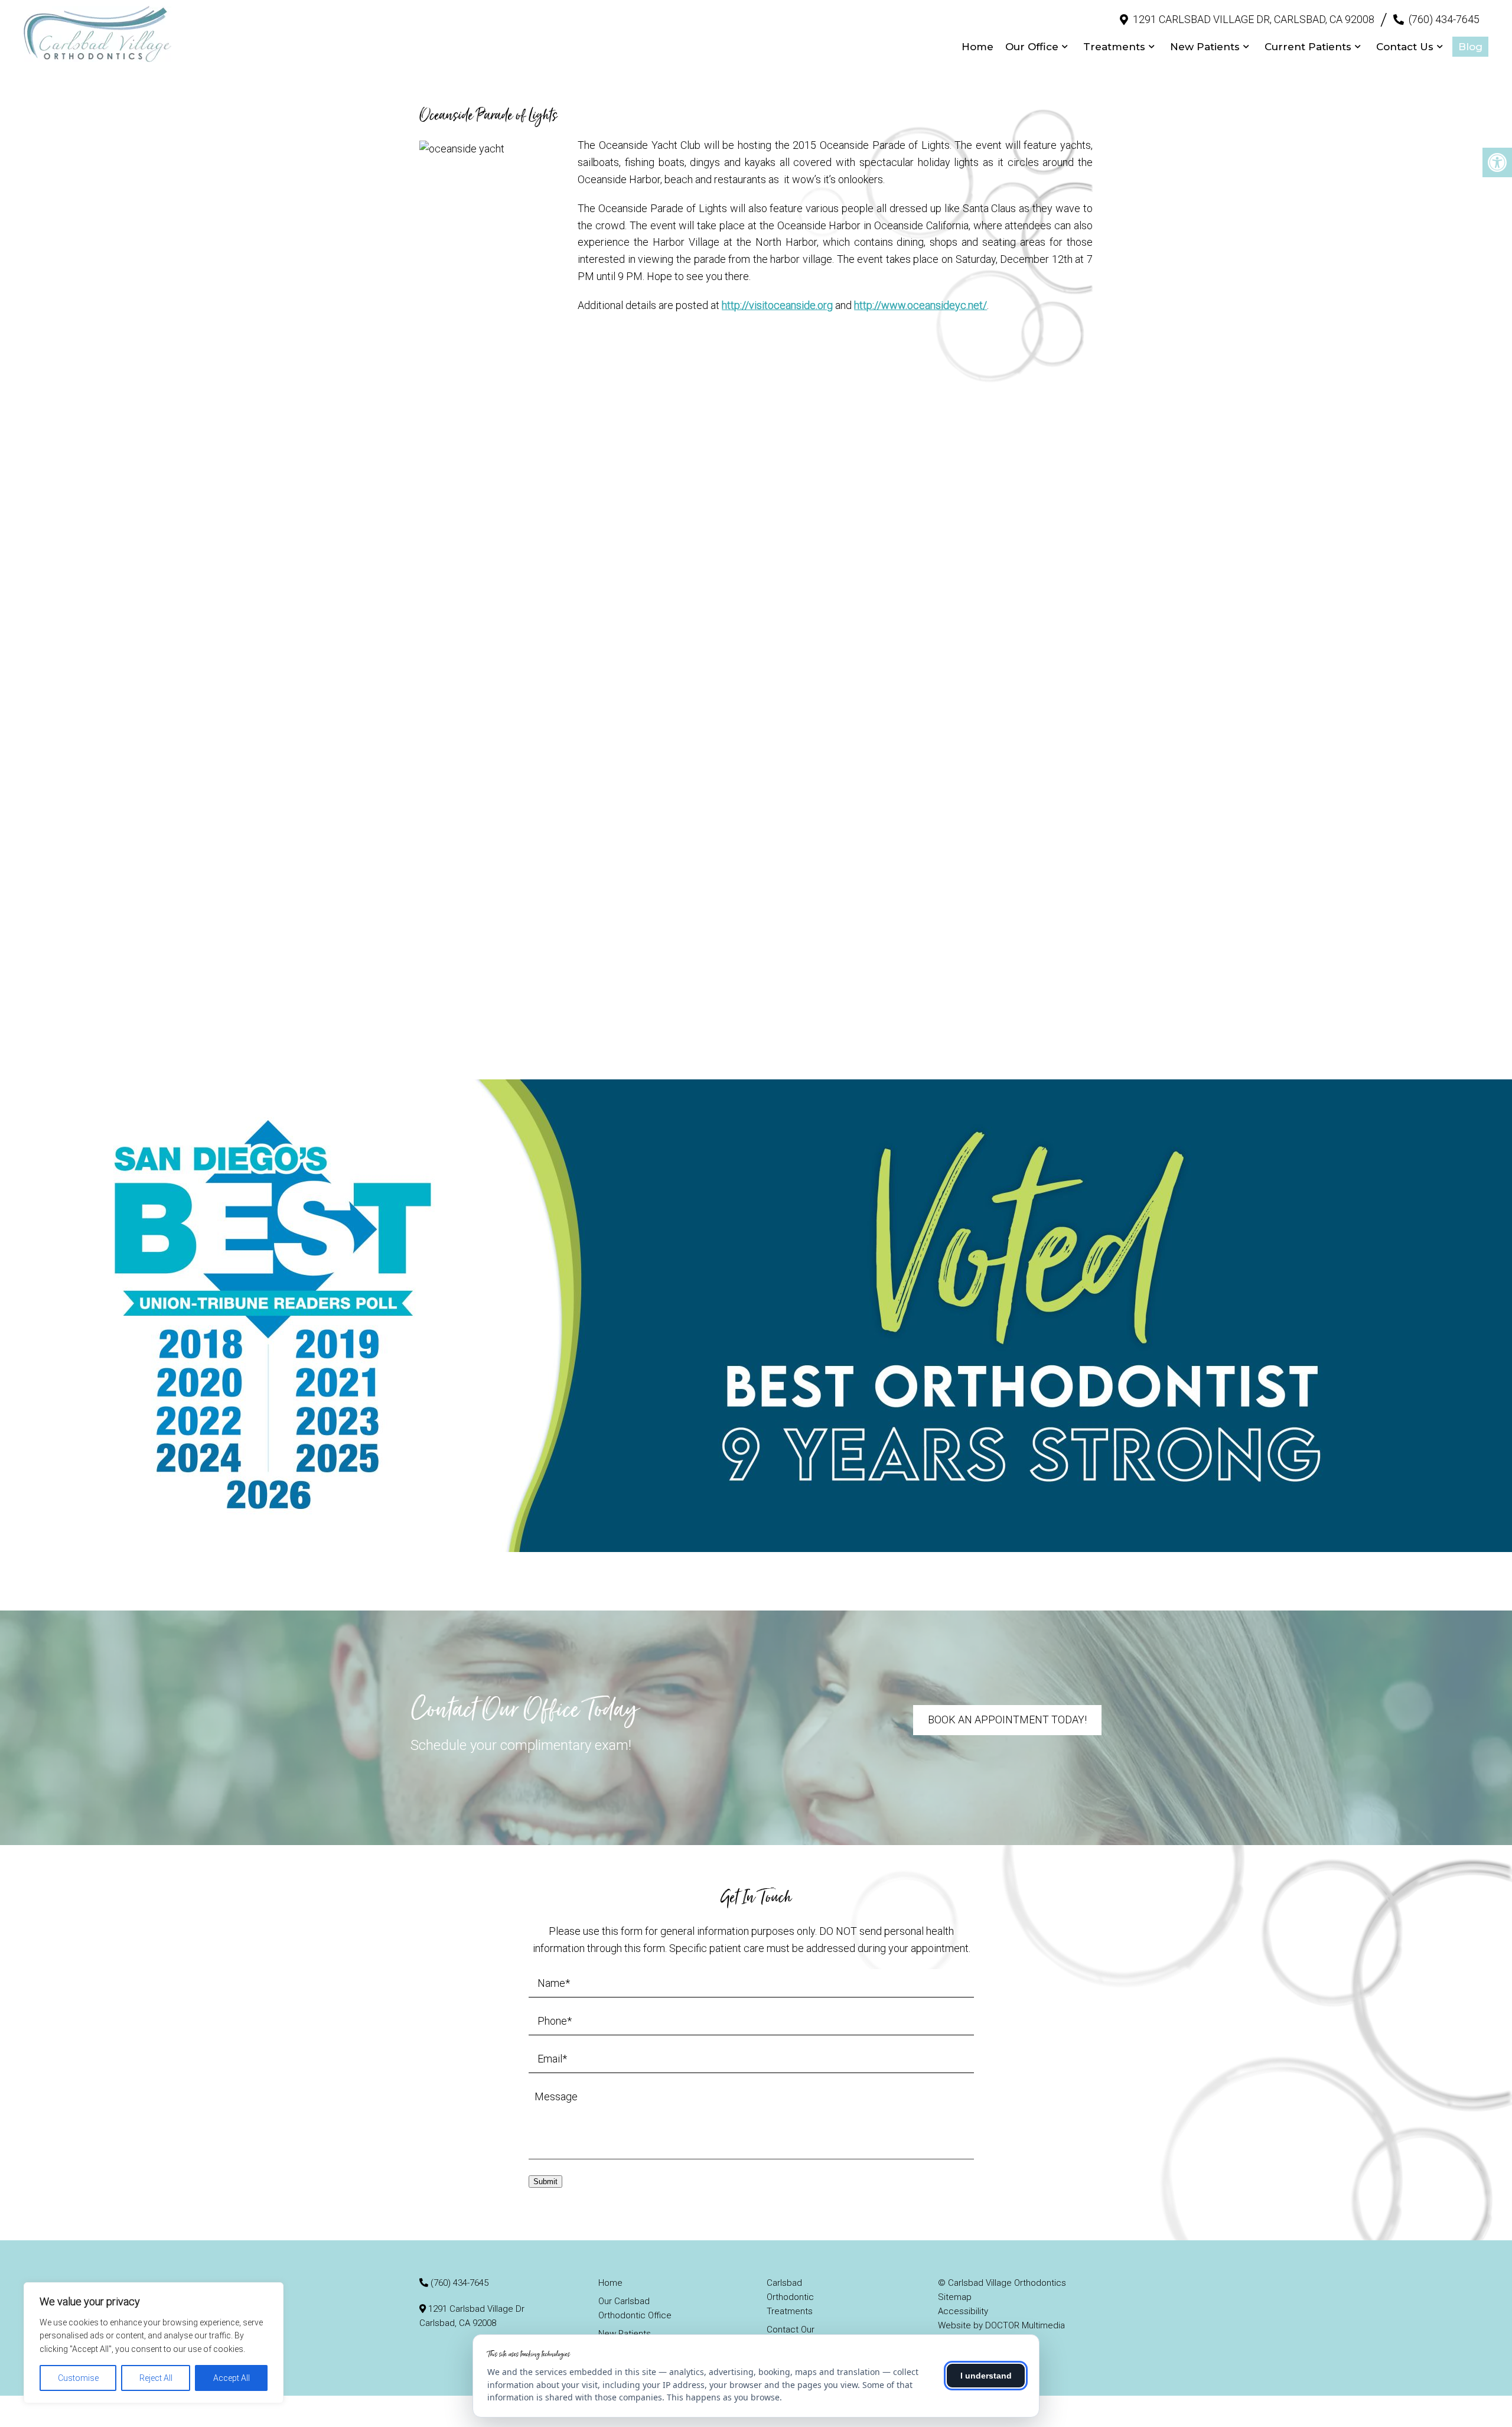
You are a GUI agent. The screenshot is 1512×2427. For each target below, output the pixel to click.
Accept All (232, 2378)
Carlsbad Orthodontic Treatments (790, 2297)
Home (977, 47)
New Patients (1205, 47)
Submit (545, 2182)
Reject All (156, 2378)
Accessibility (963, 2311)
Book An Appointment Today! (1007, 1720)
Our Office (1032, 47)
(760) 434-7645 (1444, 19)
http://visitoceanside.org (777, 305)
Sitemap (955, 2297)
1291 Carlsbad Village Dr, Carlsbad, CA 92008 (1254, 19)
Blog (1470, 47)
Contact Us (1405, 47)
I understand (986, 2376)
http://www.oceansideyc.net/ (920, 305)
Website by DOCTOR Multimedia (1001, 2325)
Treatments (1114, 47)
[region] (154, 2343)
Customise (78, 2378)
